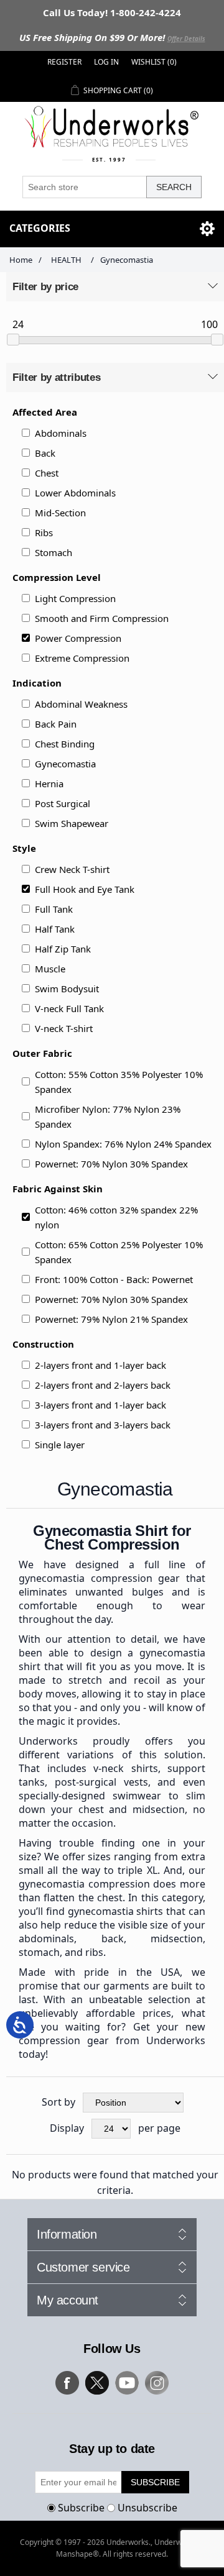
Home (21, 260)
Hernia (49, 783)
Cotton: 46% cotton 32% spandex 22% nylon (116, 1217)
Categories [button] (40, 228)
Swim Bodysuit (67, 989)
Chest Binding (65, 744)
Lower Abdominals (75, 493)
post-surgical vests (101, 1782)
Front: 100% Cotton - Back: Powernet (114, 1279)
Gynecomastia (65, 764)
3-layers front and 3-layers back (103, 1425)
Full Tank (54, 909)
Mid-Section (60, 513)
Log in (106, 62)
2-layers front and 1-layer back (100, 1365)
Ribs (44, 532)
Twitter (97, 2383)
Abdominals (61, 433)
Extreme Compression (82, 658)
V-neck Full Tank (69, 1008)
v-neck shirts (126, 1768)
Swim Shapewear (72, 823)
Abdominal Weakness (81, 704)
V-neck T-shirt (64, 1028)
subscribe (155, 2482)
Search (174, 187)
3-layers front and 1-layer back (100, 1405)
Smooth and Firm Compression (102, 618)
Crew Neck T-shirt (72, 869)
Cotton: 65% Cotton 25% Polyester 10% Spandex (119, 1252)
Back (45, 453)
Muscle (50, 969)
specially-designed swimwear (90, 1796)
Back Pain (56, 724)
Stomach (54, 552)
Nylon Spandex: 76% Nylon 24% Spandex (123, 1144)
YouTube (127, 2383)
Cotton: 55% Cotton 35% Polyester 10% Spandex (119, 1082)
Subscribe (81, 2508)
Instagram (157, 2383)
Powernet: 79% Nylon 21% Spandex (111, 1319)
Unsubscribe (147, 2508)
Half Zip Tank (63, 949)
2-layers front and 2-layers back (103, 1385)
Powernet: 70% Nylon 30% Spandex (111, 1164)
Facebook (67, 2383)
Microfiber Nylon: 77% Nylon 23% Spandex (108, 1117)
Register (64, 62)
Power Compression (78, 638)
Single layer (60, 1445)
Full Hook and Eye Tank (85, 889)
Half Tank (55, 929)
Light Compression (75, 598)
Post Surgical (63, 803)
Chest (47, 473)
